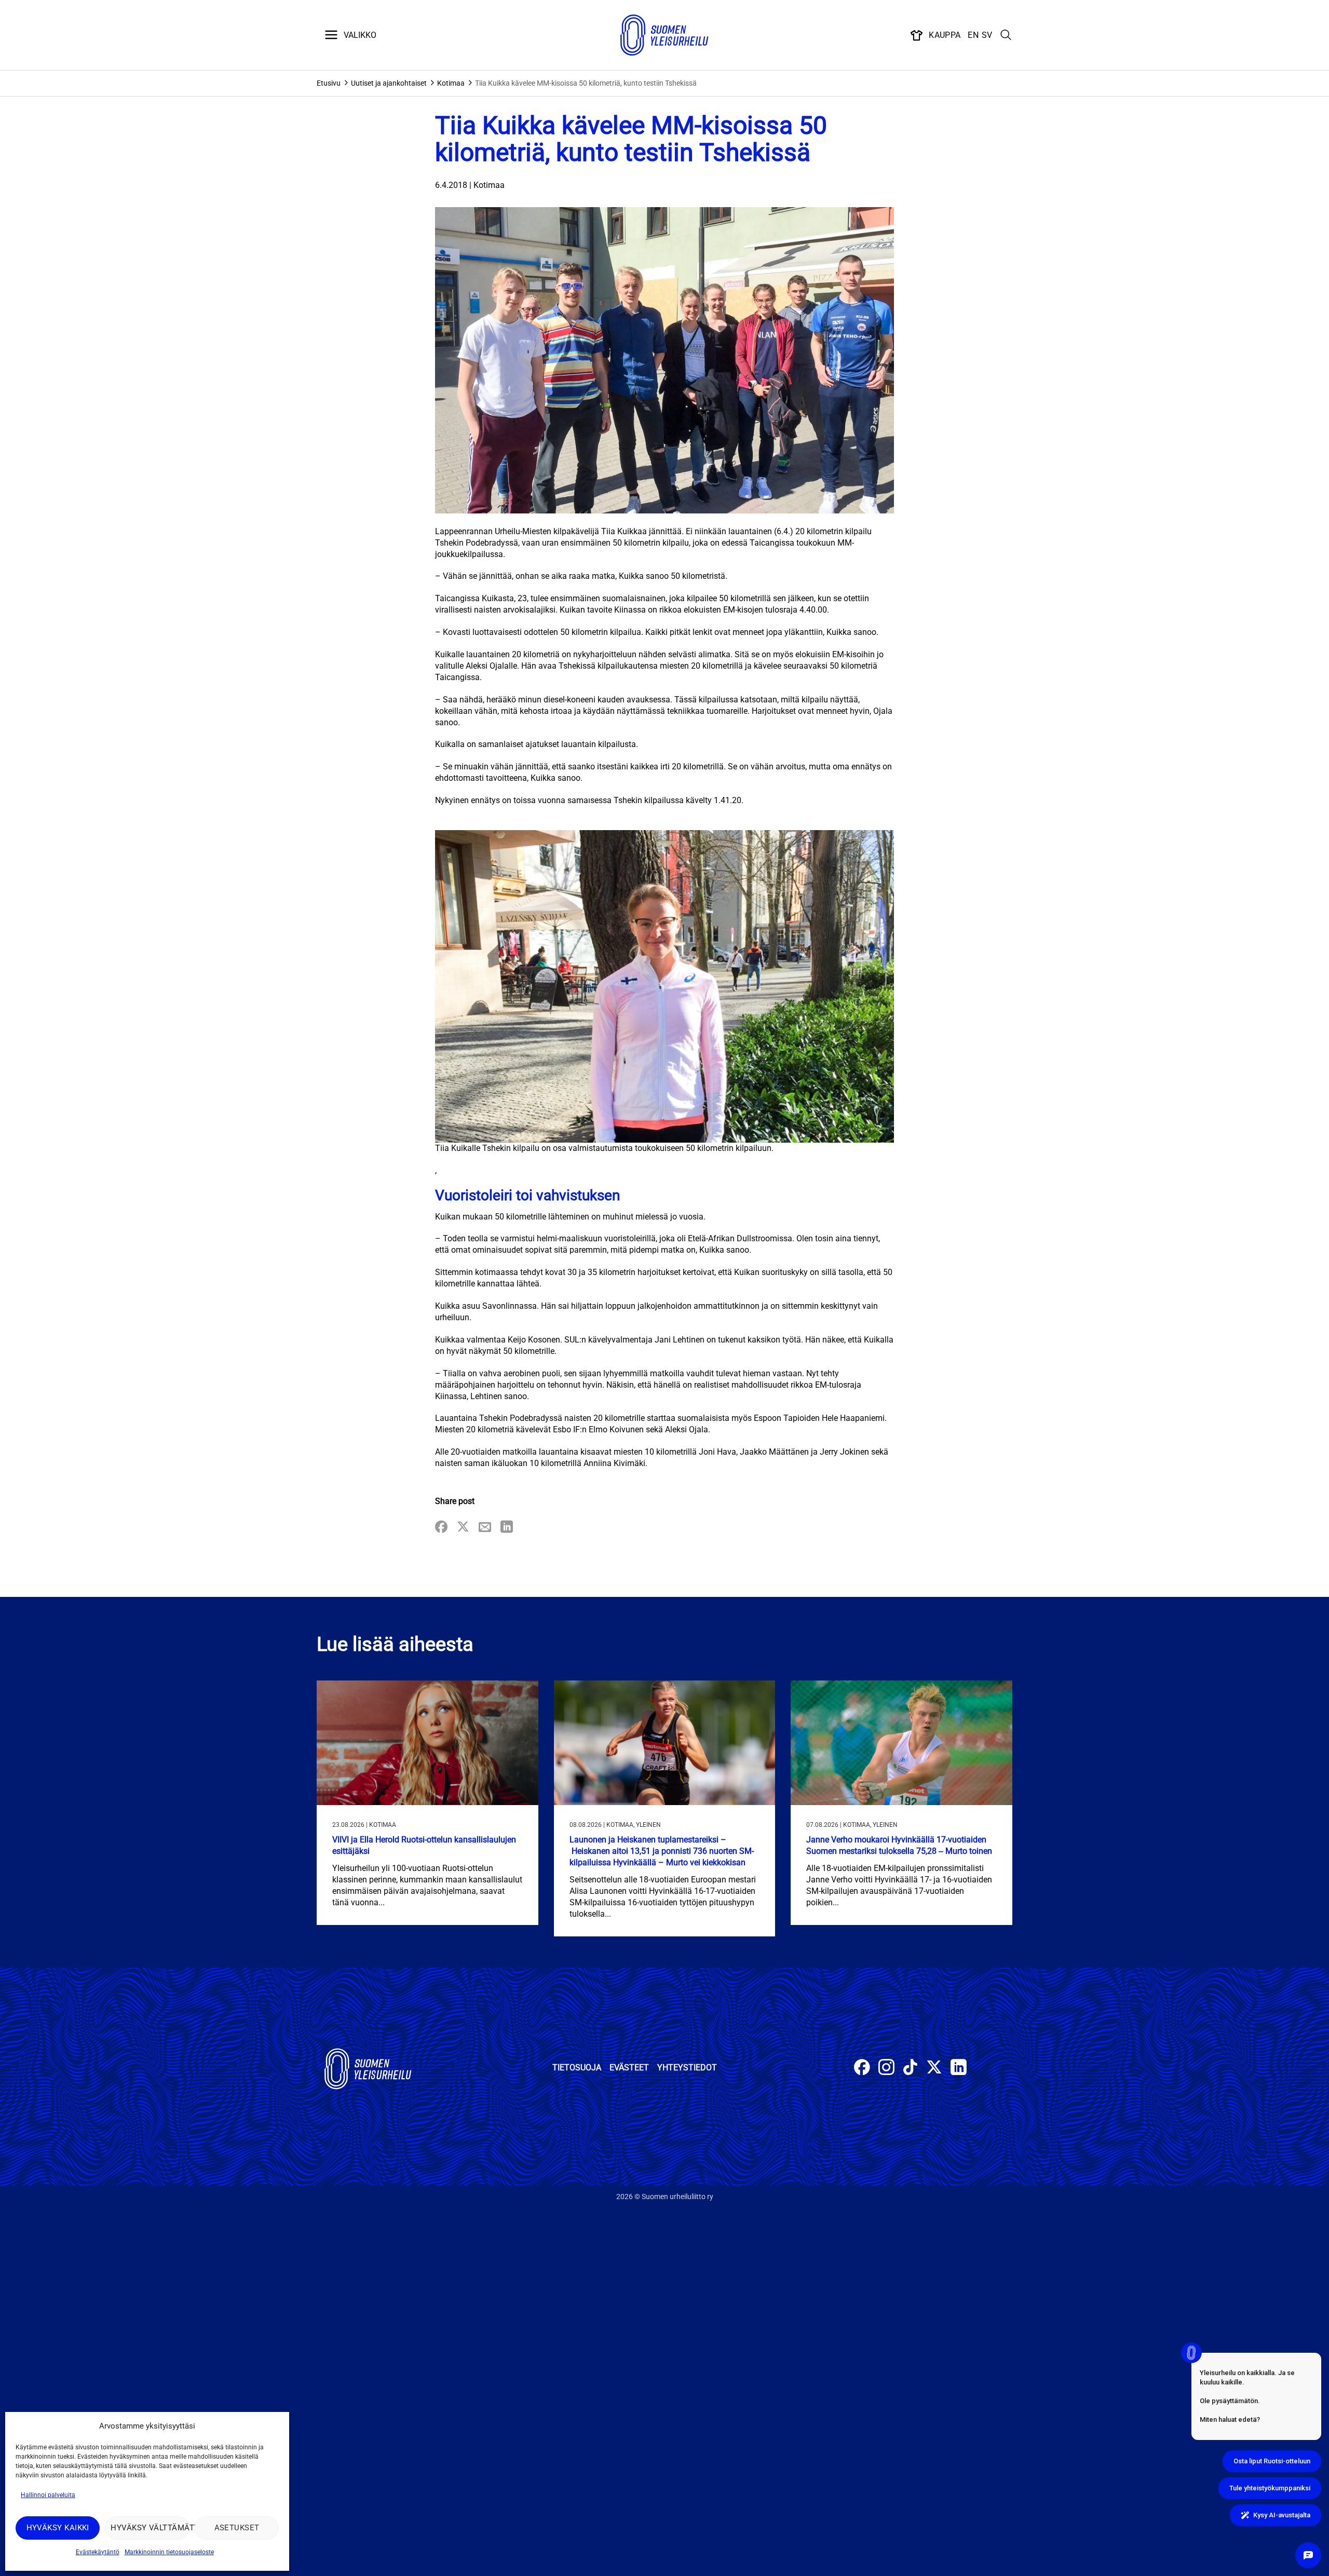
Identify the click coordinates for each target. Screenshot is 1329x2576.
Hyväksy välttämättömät (150, 2528)
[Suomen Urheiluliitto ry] (664, 35)
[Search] (1006, 35)
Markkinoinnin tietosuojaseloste (169, 2552)
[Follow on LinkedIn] (959, 2069)
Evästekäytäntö (98, 2552)
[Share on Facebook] (441, 1528)
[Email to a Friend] (485, 1528)
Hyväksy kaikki (58, 2528)
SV (987, 35)
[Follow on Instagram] (886, 2069)
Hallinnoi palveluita (48, 2495)
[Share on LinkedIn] (507, 1528)
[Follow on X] (934, 2069)
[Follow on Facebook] (862, 2069)
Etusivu (329, 83)
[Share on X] (463, 1528)
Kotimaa (451, 83)
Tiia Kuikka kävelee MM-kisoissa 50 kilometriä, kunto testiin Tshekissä (586, 83)
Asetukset (237, 2528)
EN (973, 35)
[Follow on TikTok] (910, 2069)
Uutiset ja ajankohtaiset (389, 83)
